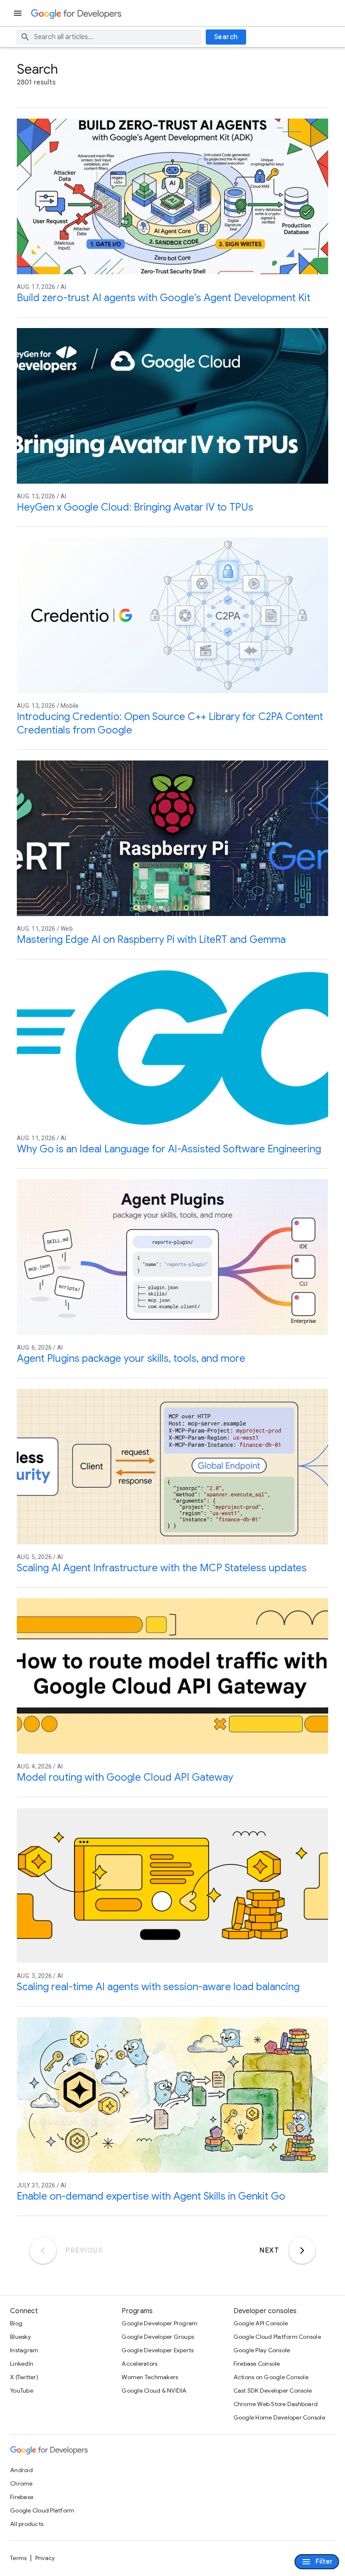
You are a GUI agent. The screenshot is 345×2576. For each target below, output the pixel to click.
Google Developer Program (159, 2323)
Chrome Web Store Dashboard (276, 2404)
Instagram (24, 2350)
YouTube (22, 2391)
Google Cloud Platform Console (277, 2337)
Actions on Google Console (271, 2377)
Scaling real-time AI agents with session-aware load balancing (158, 1987)
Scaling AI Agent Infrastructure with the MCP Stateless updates (162, 1568)
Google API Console (261, 2323)
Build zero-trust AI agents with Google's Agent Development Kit (164, 298)
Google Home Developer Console (279, 2417)
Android (21, 2470)
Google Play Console (262, 2350)
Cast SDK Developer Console (273, 2391)
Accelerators (139, 2364)
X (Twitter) (24, 2377)
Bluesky (20, 2337)
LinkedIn (22, 2364)
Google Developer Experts (158, 2350)
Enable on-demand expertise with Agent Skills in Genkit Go (151, 2196)
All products (27, 2524)
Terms (18, 2558)
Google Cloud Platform (42, 2510)
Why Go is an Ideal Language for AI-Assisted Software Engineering (169, 1149)
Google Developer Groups (158, 2337)
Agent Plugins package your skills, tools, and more (131, 1358)
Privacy (45, 2558)
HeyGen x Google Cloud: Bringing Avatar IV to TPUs (135, 507)
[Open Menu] (19, 13)
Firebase (22, 2497)
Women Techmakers (150, 2377)
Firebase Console (257, 2364)
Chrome (21, 2483)
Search (226, 37)
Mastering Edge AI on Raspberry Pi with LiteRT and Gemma (151, 940)
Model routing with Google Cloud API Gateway (125, 1777)
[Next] (302, 2250)
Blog (16, 2323)
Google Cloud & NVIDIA (154, 2391)
